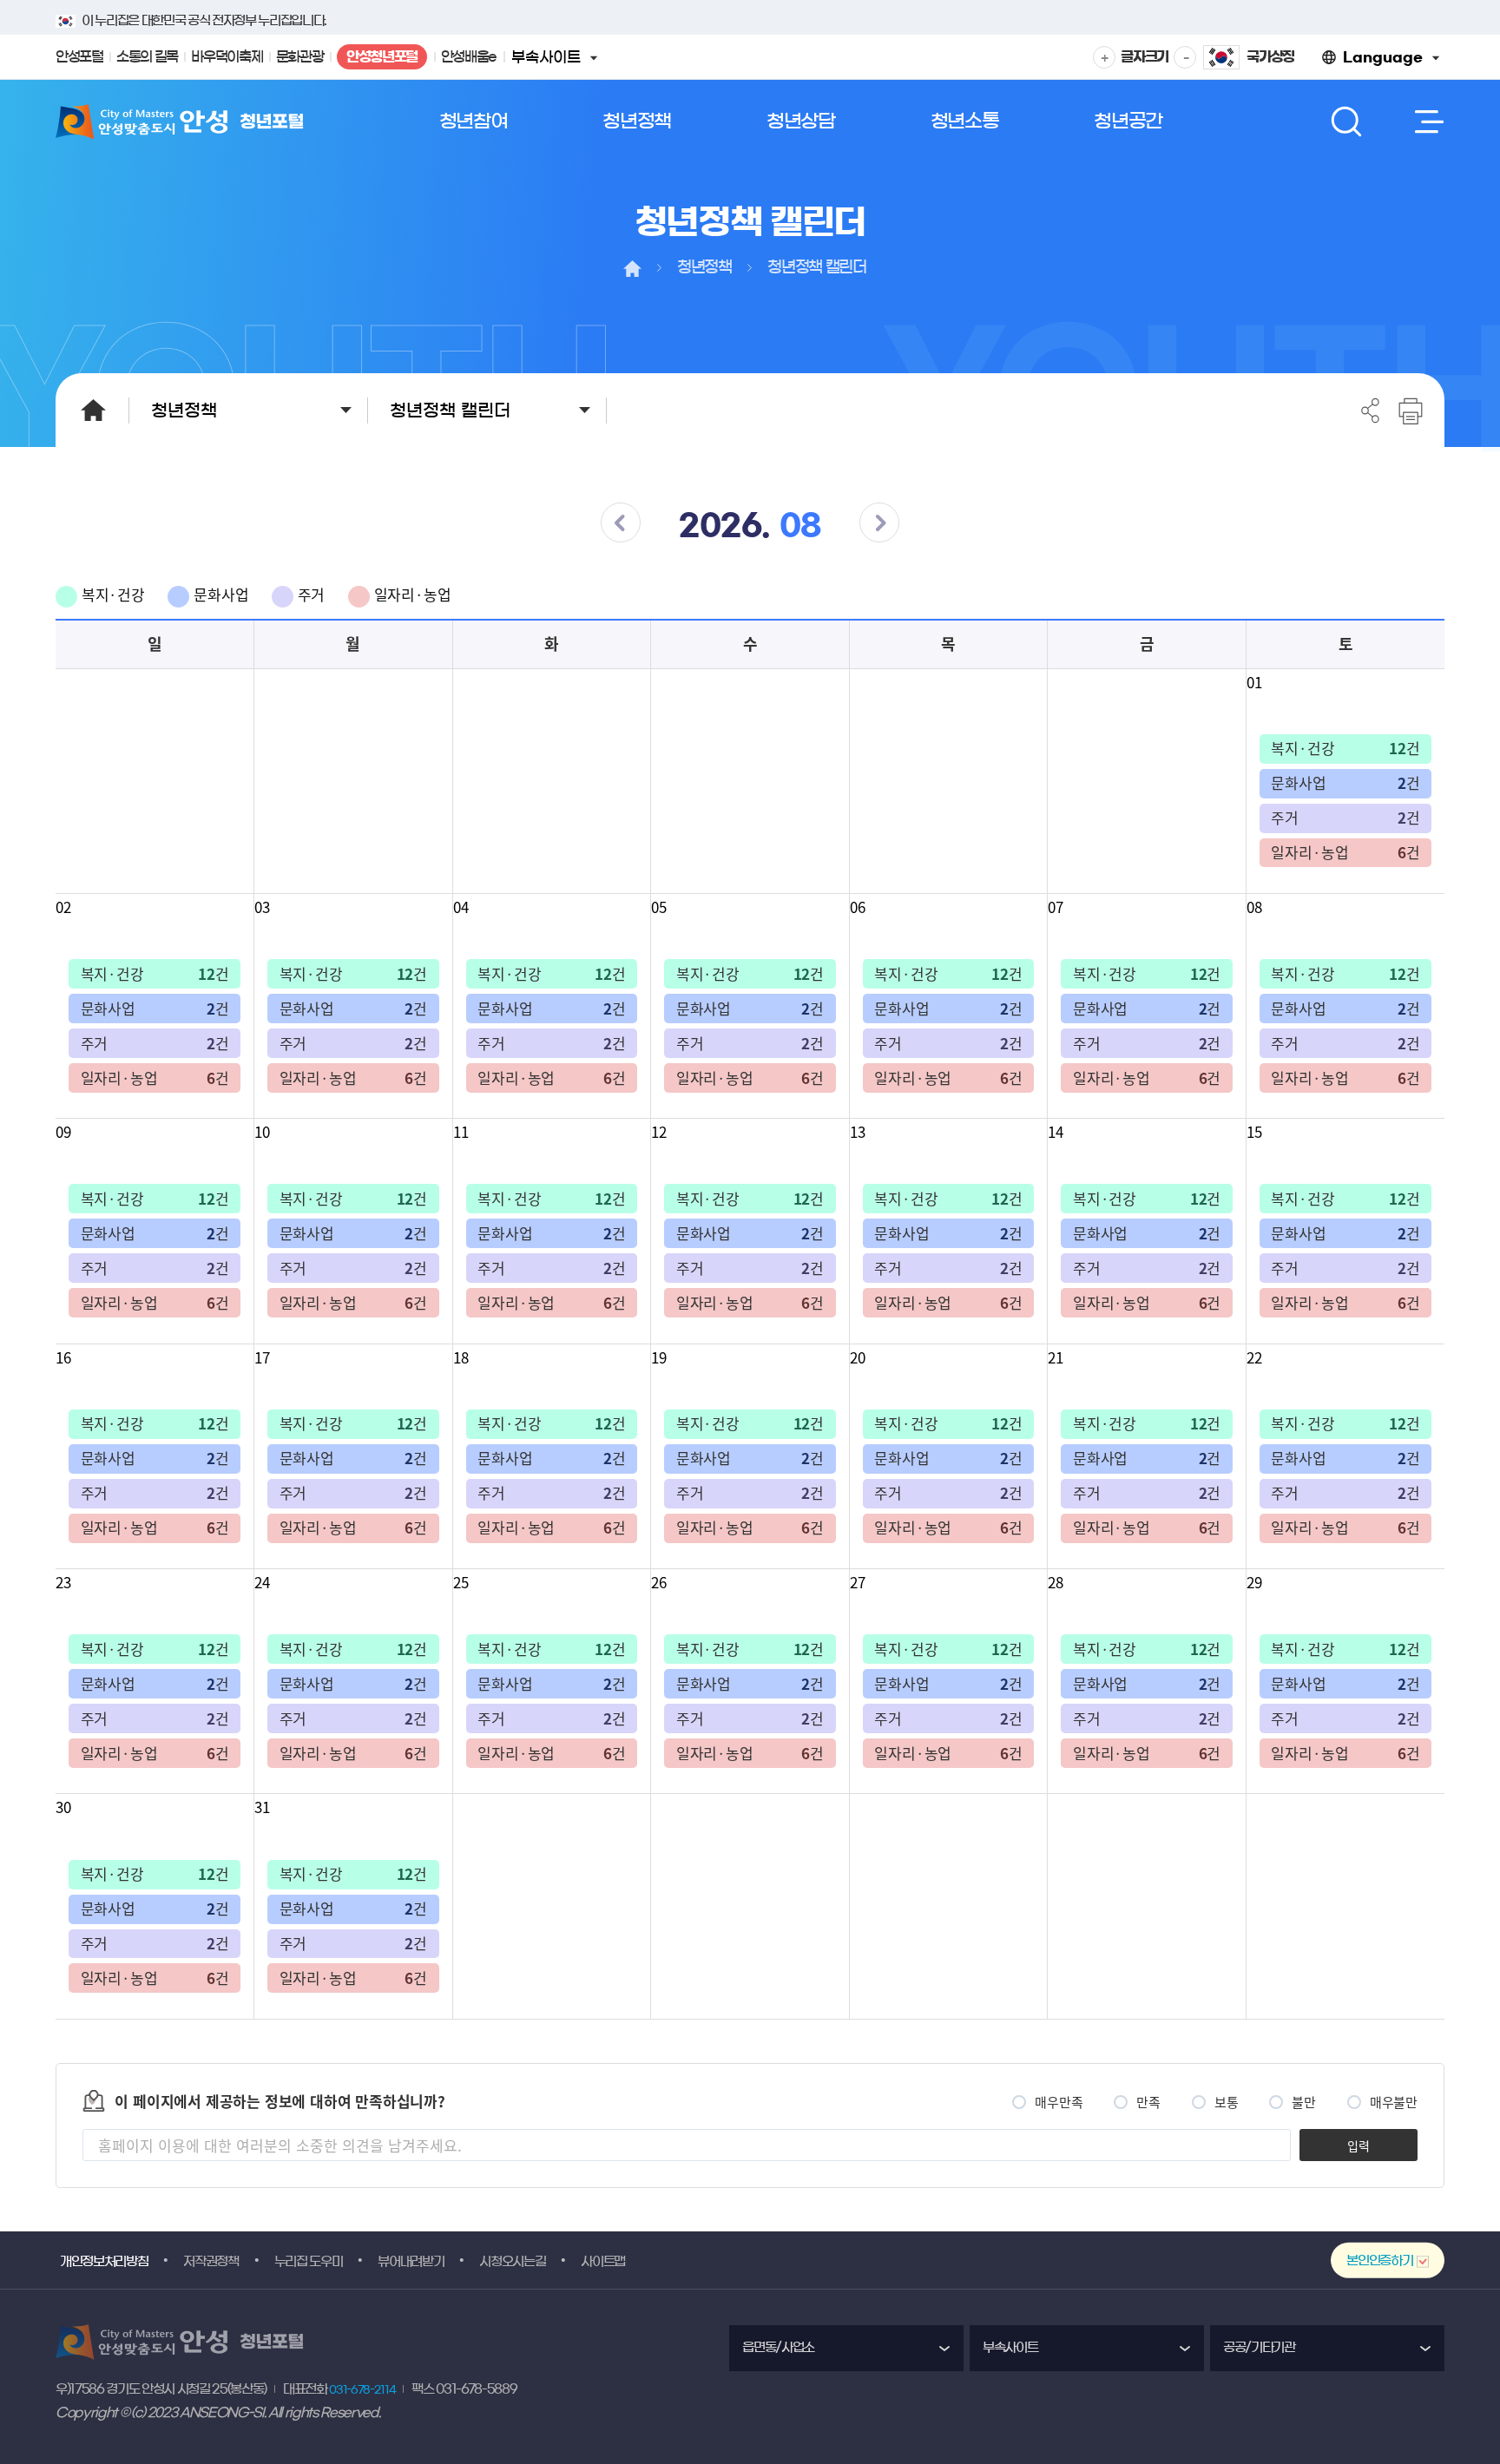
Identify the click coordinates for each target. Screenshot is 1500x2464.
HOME (92, 410)
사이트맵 (603, 2261)
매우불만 (1394, 2102)
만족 (1148, 2102)
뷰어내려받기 (411, 2261)
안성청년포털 (382, 59)
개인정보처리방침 (104, 2261)
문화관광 (300, 56)
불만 (1304, 2102)
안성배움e (469, 56)
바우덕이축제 (227, 56)
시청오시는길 (512, 2261)
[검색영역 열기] (1346, 122)
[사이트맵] (1426, 122)
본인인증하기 (1379, 2260)
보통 (1227, 2102)
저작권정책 (211, 2261)
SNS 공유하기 (1371, 411)
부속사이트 (553, 64)
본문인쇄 (1410, 411)
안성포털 (79, 56)
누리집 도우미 (309, 2261)
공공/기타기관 (1259, 2347)
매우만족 (1059, 2102)
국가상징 (1270, 56)
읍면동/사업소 (778, 2347)
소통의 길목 (147, 56)
